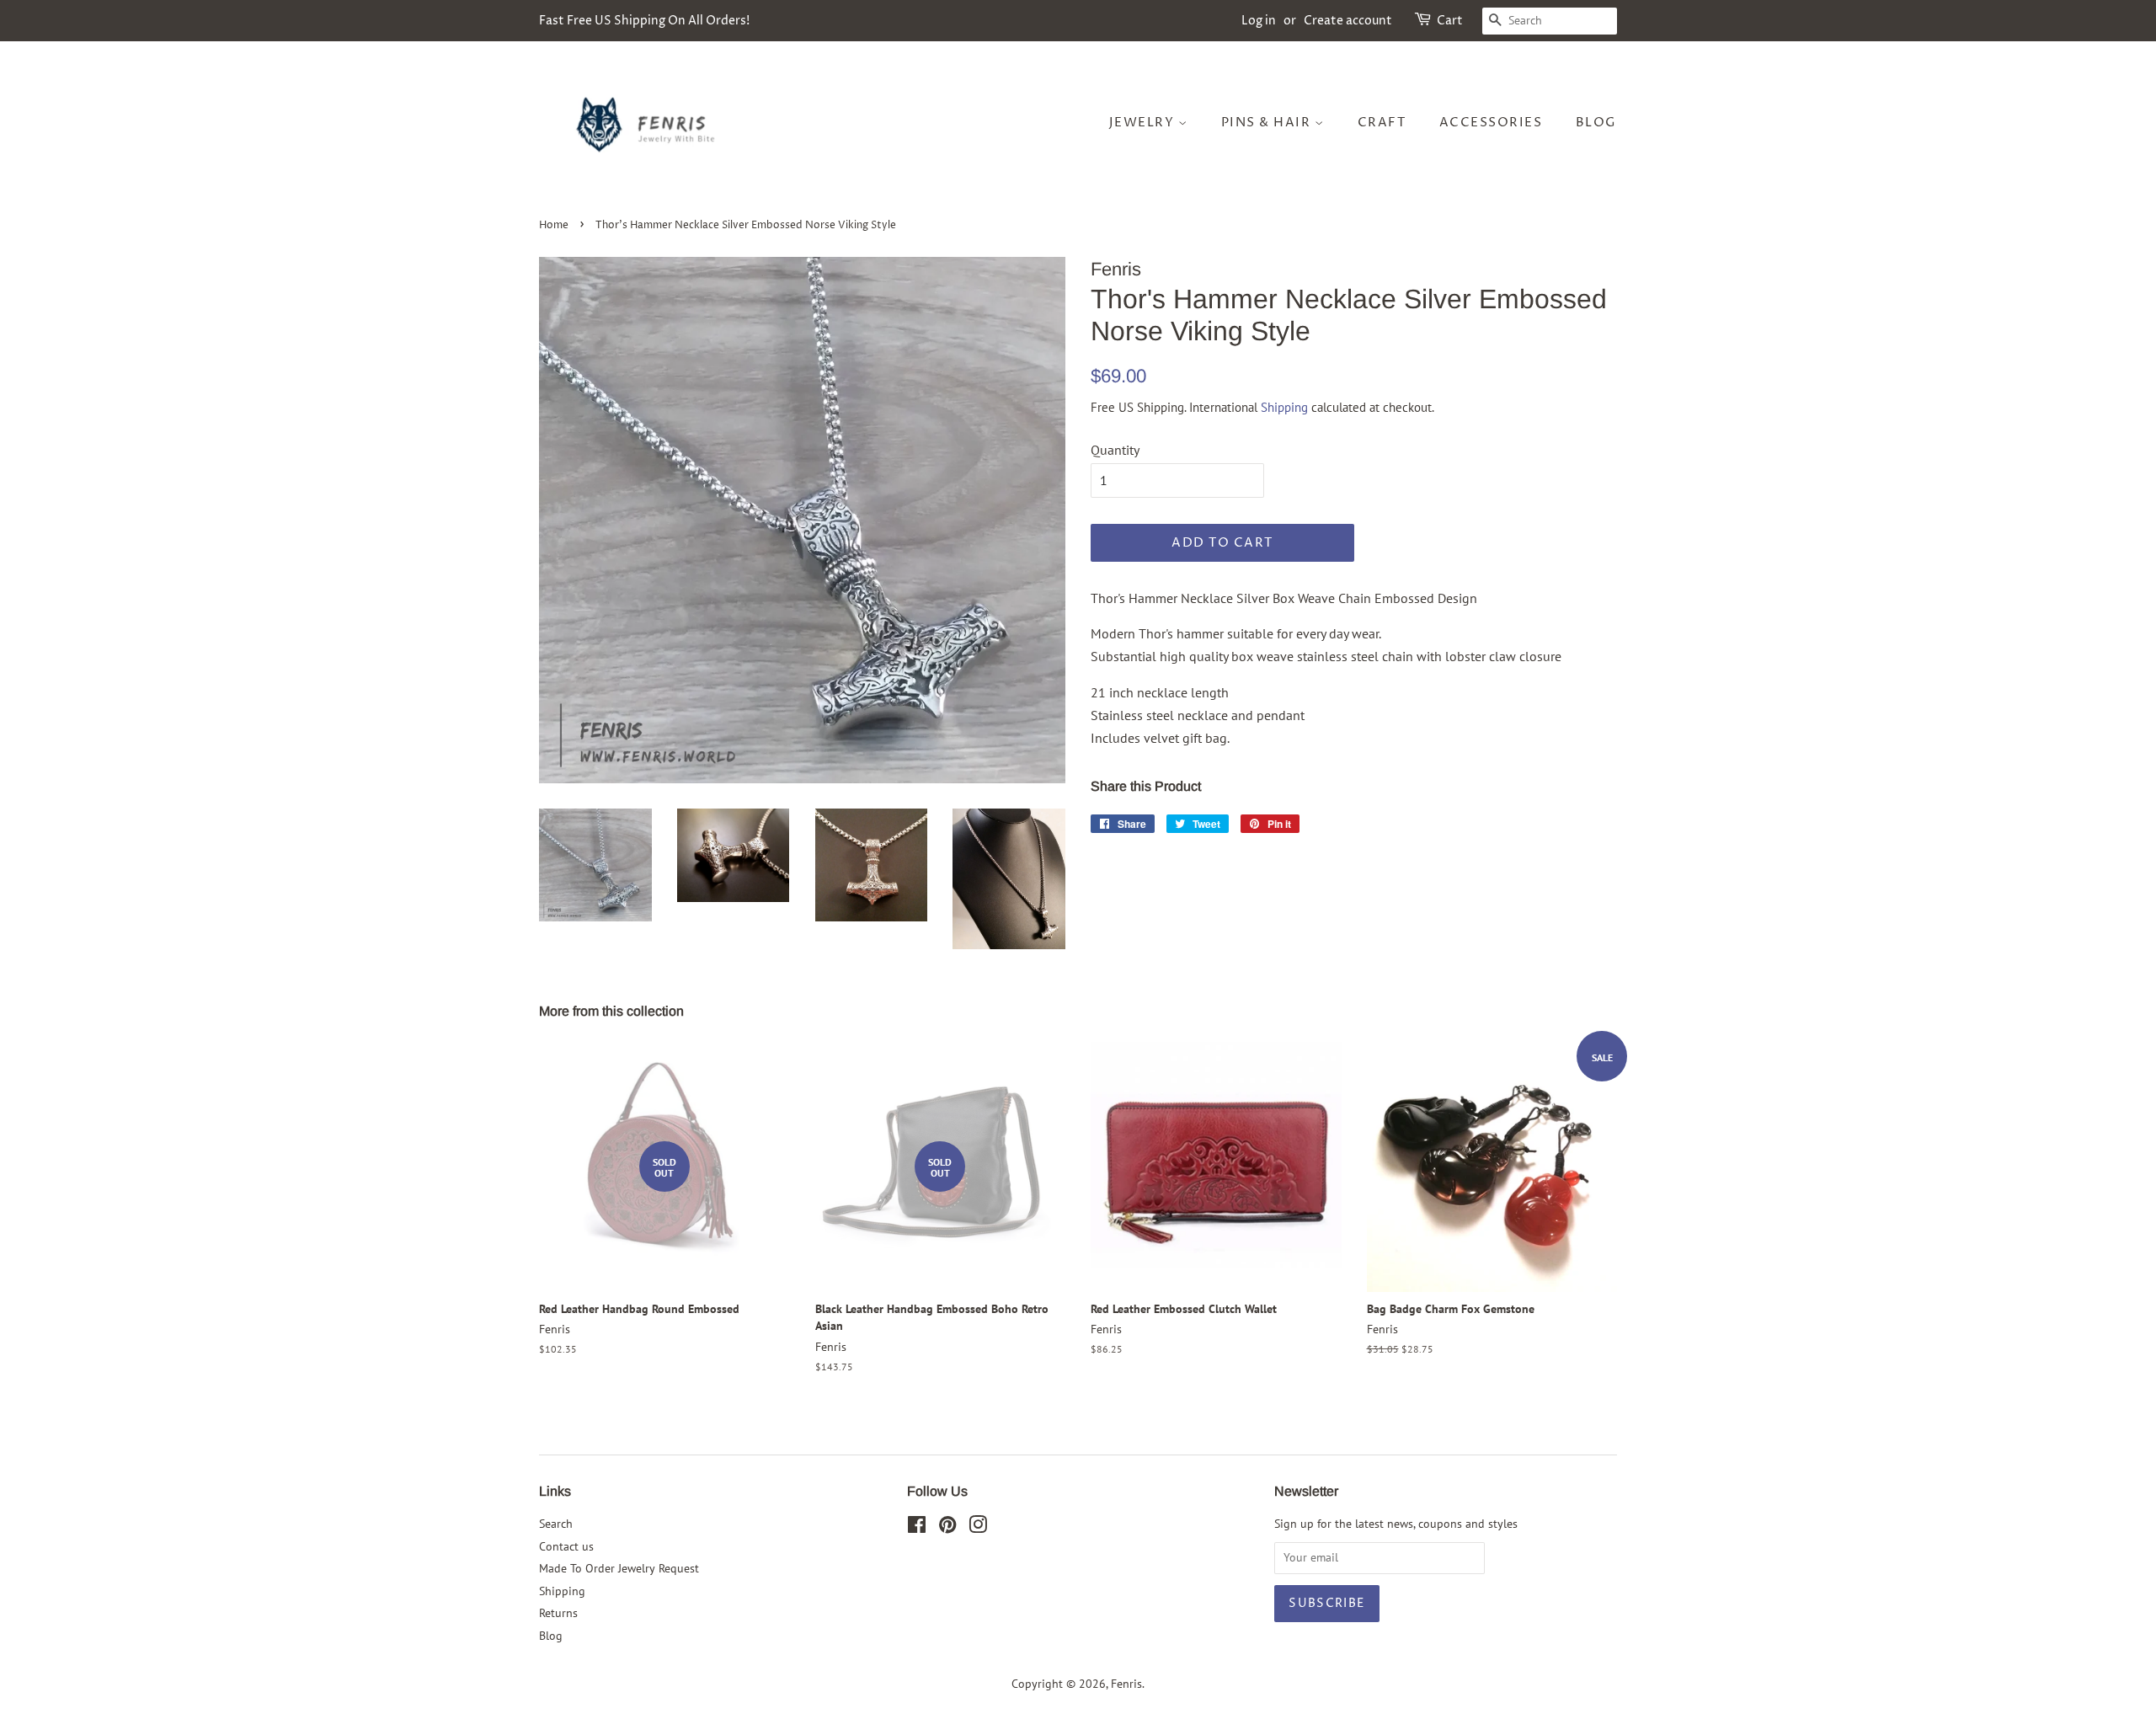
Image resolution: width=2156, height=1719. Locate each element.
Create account (1348, 21)
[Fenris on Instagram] (978, 1528)
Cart (1450, 21)
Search (556, 1524)
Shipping (1284, 407)
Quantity (1115, 450)
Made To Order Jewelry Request (619, 1568)
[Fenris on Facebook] (917, 1528)
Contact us (566, 1546)
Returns (558, 1613)
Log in (1259, 21)
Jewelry (1144, 123)
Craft (1382, 123)
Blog (1596, 123)
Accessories (1491, 123)
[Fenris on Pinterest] (947, 1528)
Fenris (1126, 1684)
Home (554, 225)
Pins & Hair (1268, 123)
